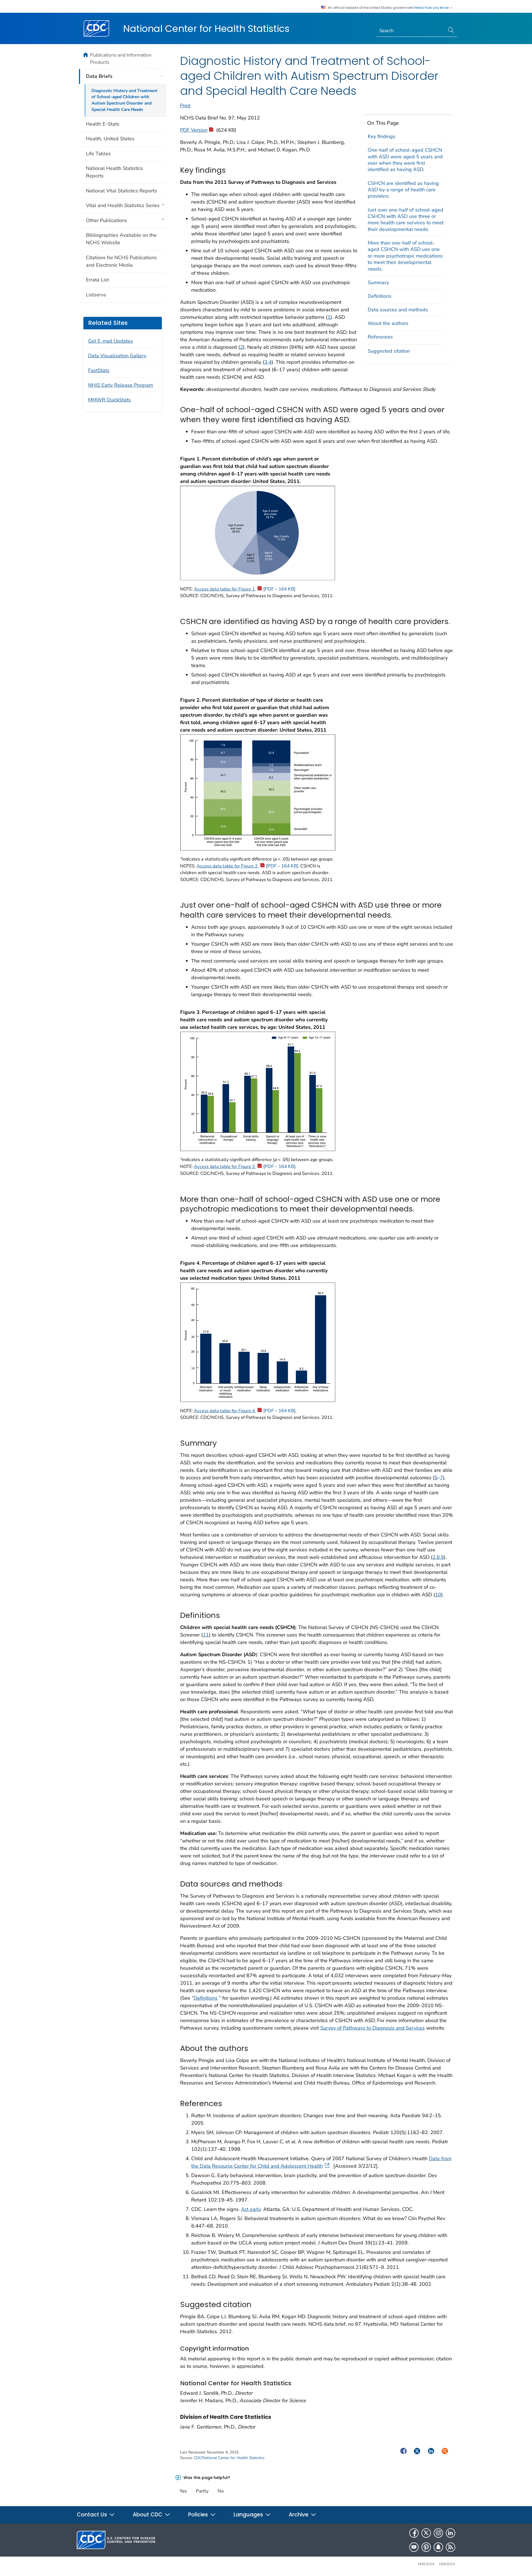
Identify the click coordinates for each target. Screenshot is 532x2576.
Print (185, 106)
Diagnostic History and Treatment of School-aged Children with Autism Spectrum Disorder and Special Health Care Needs (124, 100)
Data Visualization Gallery (117, 356)
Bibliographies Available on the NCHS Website (121, 239)
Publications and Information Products (121, 58)
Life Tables (98, 154)
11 (206, 1635)
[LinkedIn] (451, 2533)
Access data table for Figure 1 (245, 589)
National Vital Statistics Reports (122, 191)
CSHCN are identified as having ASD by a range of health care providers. (403, 190)
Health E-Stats (103, 124)
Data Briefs (99, 76)
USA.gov (447, 2564)
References (380, 337)
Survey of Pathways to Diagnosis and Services (373, 2028)
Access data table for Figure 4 (245, 1411)
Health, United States (110, 139)
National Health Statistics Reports (114, 172)
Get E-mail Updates (111, 341)
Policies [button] (199, 2515)
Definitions (380, 296)
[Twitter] (426, 2533)
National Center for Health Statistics (206, 29)
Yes (183, 2491)
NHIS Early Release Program (121, 385)
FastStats (99, 370)
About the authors (388, 323)
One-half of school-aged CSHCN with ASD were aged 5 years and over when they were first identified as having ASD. (405, 160)
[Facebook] (414, 2533)
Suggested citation (389, 351)
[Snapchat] (438, 2547)
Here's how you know (432, 8)
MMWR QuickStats (109, 400)
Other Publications (107, 220)
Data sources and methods (398, 310)
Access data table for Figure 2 (247, 866)
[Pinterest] (426, 2547)
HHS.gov (426, 2564)
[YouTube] (414, 2547)
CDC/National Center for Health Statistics (229, 2458)
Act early (251, 2209)
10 (438, 1595)
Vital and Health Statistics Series (123, 205)
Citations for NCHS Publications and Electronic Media (121, 261)
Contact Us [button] (93, 2515)
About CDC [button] (148, 2515)
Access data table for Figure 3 (245, 1167)
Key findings (382, 136)
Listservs (96, 295)
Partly (202, 2491)
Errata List (97, 280)
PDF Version (194, 130)
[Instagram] (438, 2533)
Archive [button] (299, 2515)
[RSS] (451, 2547)
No (221, 2491)
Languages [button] (249, 2515)
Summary (378, 282)
